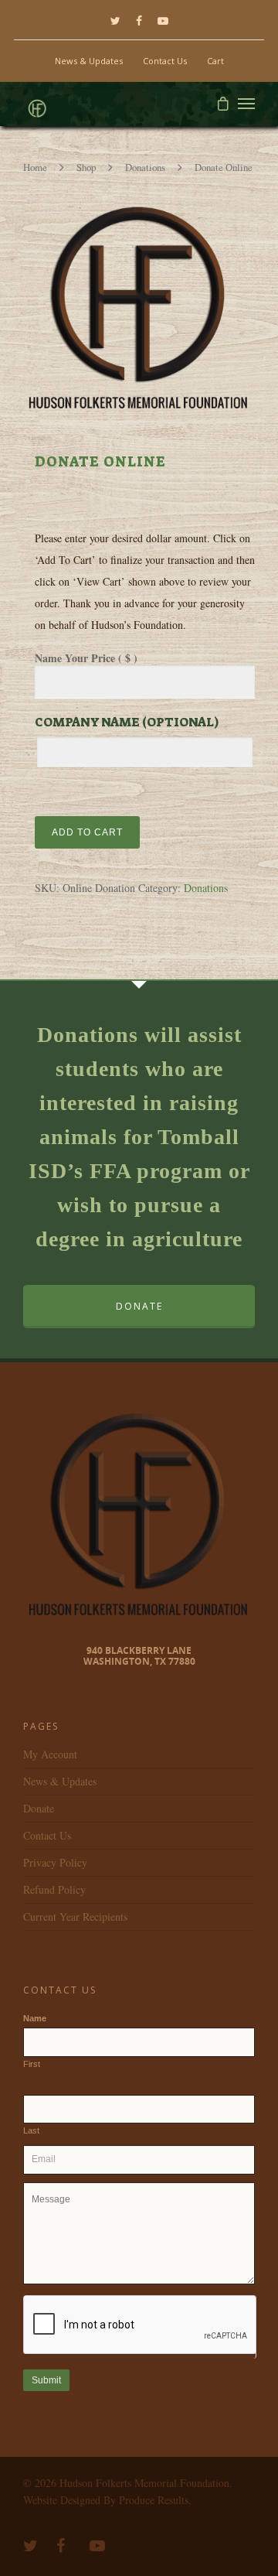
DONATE (139, 1306)
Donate (39, 1808)
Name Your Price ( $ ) (86, 658)
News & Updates (89, 61)
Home (35, 167)
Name (35, 2018)
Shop (86, 167)
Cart (215, 61)
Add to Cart (87, 832)
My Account (50, 1754)
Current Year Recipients (75, 1917)
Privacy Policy (55, 1862)
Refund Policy (54, 1889)
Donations (145, 167)
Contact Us (165, 61)
